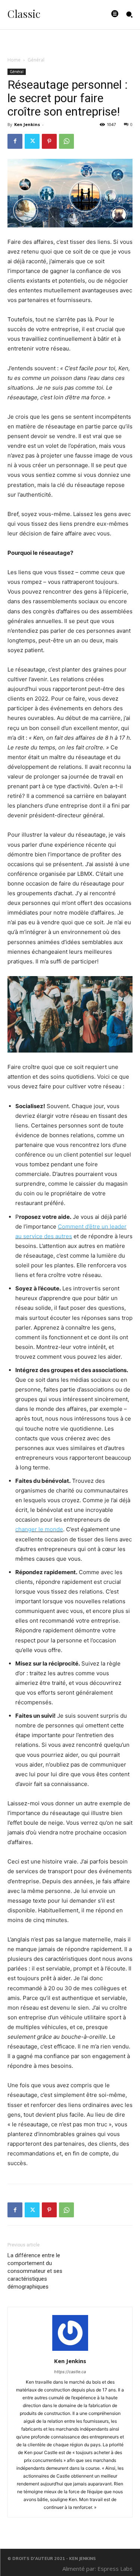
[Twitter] (32, 141)
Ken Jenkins (27, 124)
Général (36, 60)
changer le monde (39, 1529)
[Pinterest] (49, 141)
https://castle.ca (70, 2372)
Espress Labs (115, 2569)
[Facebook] (15, 141)
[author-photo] (70, 2351)
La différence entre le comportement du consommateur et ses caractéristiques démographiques (35, 2271)
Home (14, 60)
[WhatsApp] (66, 141)
